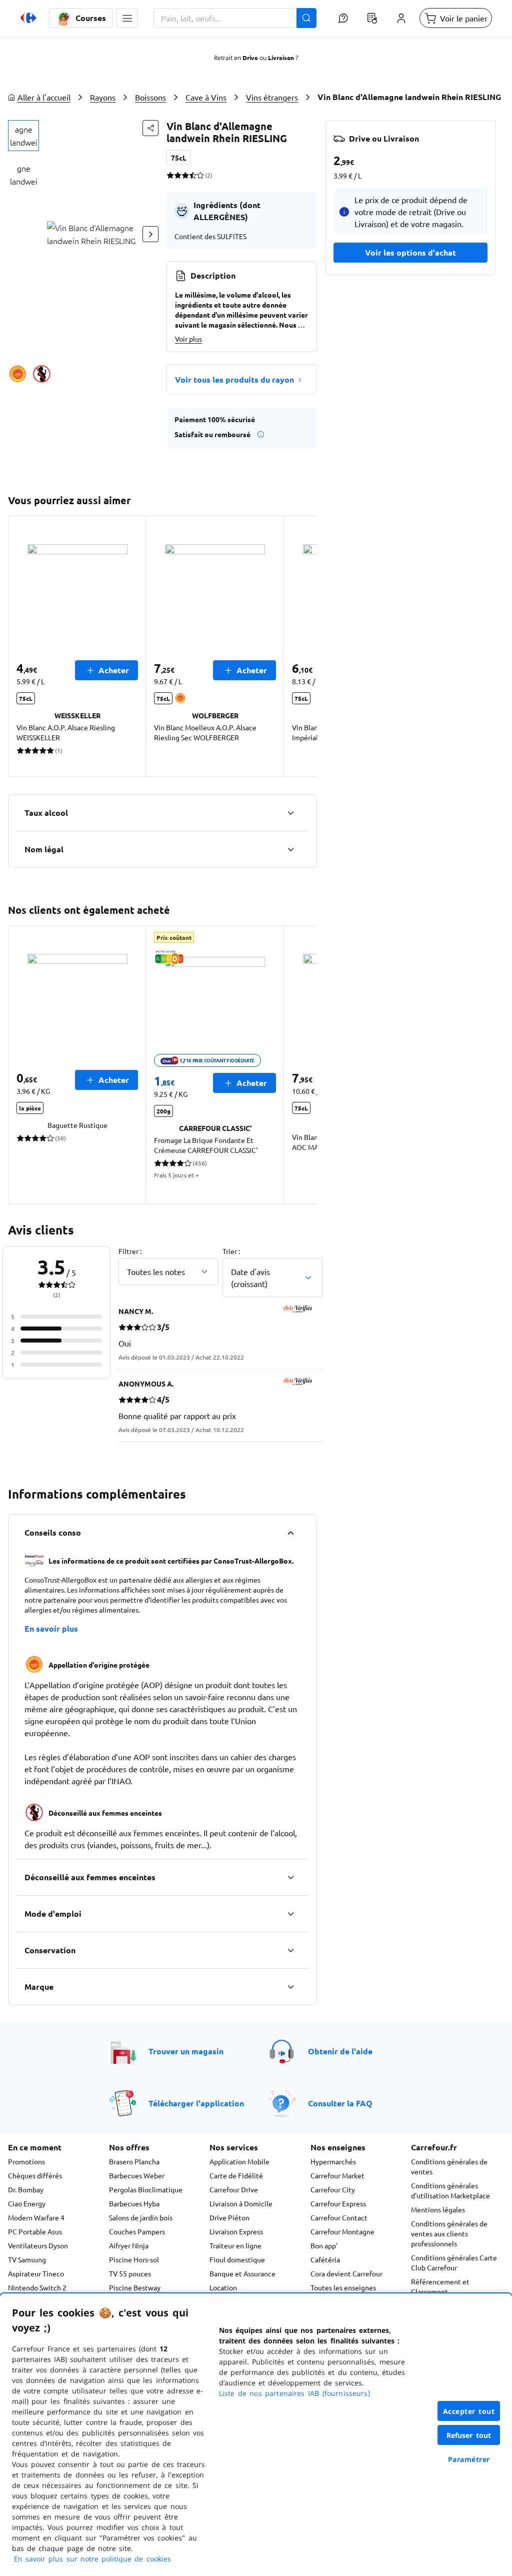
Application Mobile (239, 2161)
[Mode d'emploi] (290, 1914)
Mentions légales (438, 2209)
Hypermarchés (333, 2161)
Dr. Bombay (26, 2189)
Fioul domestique (237, 2259)
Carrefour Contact (339, 2217)
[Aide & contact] (343, 18)
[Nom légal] (290, 849)
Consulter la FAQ (340, 2103)
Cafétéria (325, 2259)
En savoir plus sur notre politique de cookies (92, 2559)
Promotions (26, 2161)
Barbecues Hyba (134, 2203)
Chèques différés (35, 2175)
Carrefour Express (338, 2203)
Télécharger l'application (196, 2103)
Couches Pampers (137, 2231)
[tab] (23, 136)
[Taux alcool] (290, 813)
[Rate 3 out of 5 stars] (185, 175)
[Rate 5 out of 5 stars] (200, 175)
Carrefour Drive (234, 2189)
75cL (179, 158)
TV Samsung (27, 2259)
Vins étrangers (272, 97)
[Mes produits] (372, 18)
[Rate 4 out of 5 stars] (193, 175)
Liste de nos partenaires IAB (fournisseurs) (294, 2393)
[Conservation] (290, 1950)
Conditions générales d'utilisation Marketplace (450, 2190)
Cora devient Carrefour (346, 2273)
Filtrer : (130, 1251)
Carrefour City (333, 2189)
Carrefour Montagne (342, 2231)
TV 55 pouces (130, 2273)
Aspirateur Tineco (36, 2273)
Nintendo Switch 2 (37, 2287)
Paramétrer (469, 2459)
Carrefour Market (337, 2175)
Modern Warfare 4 (36, 2217)
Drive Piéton (229, 2217)
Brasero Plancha (134, 2161)
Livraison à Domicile (241, 2203)
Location (223, 2287)
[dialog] (256, 2435)
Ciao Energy (27, 2203)
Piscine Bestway (135, 2287)
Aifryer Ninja (129, 2245)
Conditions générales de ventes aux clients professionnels (449, 2233)
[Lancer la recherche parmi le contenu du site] (306, 18)
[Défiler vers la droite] (150, 234)
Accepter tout (469, 2411)
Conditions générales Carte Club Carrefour (454, 2262)
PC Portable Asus (35, 2231)
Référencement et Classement (440, 2286)
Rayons (103, 97)
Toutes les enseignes (343, 2287)
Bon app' (324, 2245)
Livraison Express (236, 2231)
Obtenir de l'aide (340, 2051)
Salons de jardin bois (141, 2217)
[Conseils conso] (290, 1533)
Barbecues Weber (137, 2175)
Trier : (231, 1251)
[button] (127, 18)
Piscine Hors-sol (134, 2259)
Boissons (150, 97)
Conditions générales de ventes (449, 2166)
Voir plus (188, 339)
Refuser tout (469, 2435)
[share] (150, 128)
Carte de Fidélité (236, 2175)
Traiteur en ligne (235, 2245)
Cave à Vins (206, 97)
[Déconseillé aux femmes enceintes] (290, 1877)
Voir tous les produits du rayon (234, 379)
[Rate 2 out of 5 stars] (178, 175)
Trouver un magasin (186, 2051)
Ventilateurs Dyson (38, 2245)
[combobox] (235, 18)
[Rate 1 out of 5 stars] (170, 175)
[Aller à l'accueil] (28, 18)
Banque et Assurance (242, 2273)
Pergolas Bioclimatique (146, 2189)
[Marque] (290, 1987)
